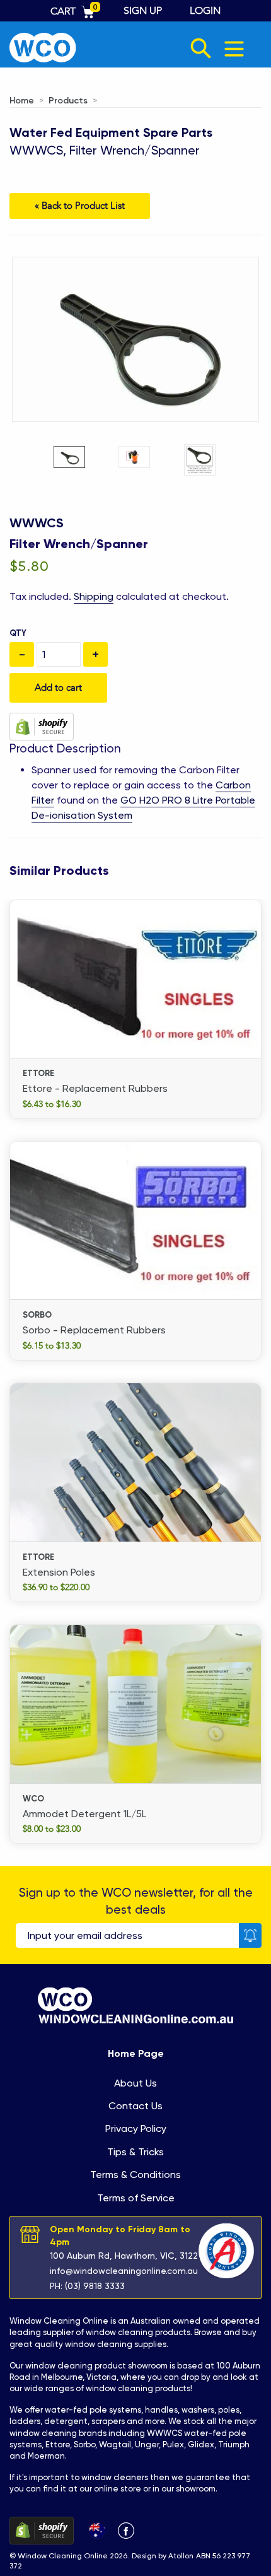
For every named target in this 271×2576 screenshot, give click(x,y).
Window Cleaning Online (59, 2321)
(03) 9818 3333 (95, 2286)
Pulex (173, 2444)
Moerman (46, 2456)
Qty (18, 633)
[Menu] (234, 48)
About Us (135, 2083)
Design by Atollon (163, 2556)
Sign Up (143, 11)
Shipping (94, 596)
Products (68, 101)
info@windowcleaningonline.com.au (124, 2271)
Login (205, 11)
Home (22, 101)
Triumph (234, 2444)
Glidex (201, 2444)
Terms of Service (136, 2198)
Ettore (58, 2444)
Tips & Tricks (135, 2152)
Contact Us (135, 2106)
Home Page (136, 2053)
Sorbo (84, 2444)
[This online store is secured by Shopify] (42, 726)
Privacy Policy (136, 2128)
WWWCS (37, 523)
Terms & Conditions (135, 2175)
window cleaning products (138, 2332)
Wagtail (115, 2444)
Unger (147, 2444)
